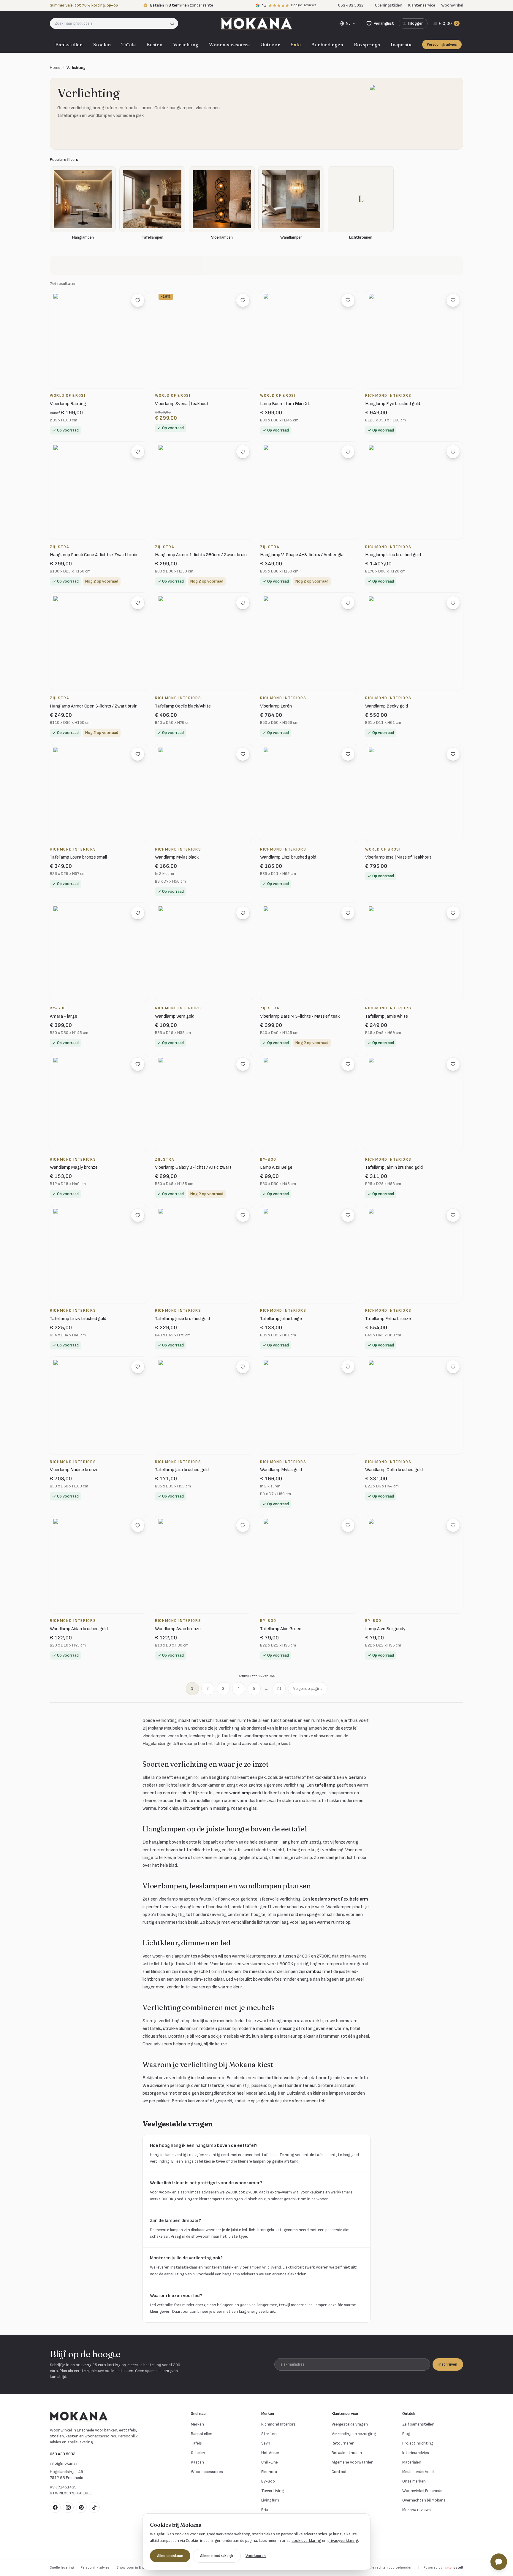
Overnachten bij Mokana (424, 2500)
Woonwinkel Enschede (422, 2491)
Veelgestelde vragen (350, 2424)
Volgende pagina (308, 1688)
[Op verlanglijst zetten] (138, 300)
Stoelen (102, 45)
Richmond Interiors (278, 2424)
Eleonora (269, 2472)
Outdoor (270, 45)
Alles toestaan (170, 2556)
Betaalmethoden (347, 2453)
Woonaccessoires (229, 45)
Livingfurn (270, 2500)
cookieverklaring (306, 2541)
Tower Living (273, 2491)
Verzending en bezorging (354, 2434)
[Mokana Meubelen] (256, 23)
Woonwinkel (452, 5)
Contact (339, 2472)
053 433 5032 (63, 2454)
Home (55, 68)
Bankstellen (69, 45)
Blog (406, 2434)
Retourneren (343, 2443)
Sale (296, 45)
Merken (197, 2424)
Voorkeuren (256, 2556)
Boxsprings (367, 45)
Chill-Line (270, 2462)
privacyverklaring (343, 2541)
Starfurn (269, 2434)
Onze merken (414, 2481)
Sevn (266, 2443)
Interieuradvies (416, 2453)
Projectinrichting (418, 2443)
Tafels (129, 45)
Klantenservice (422, 5)
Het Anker (270, 2453)
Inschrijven (448, 2364)
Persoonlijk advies (442, 45)
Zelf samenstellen (418, 2424)
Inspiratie (402, 45)
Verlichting (186, 45)
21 (279, 1688)
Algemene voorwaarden (353, 2462)
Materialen (412, 2462)
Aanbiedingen (327, 45)
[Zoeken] (174, 23)
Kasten (154, 45)
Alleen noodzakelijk (217, 2556)
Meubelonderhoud (418, 2472)
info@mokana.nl (65, 2463)
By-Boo (268, 2481)
